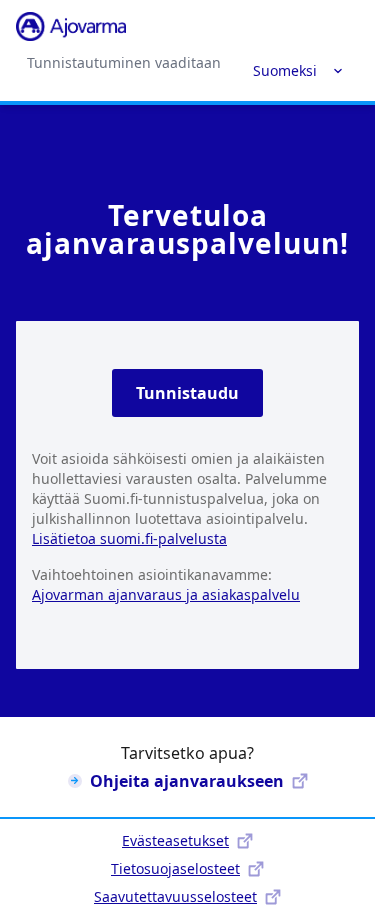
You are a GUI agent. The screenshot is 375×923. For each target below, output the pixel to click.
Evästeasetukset (175, 840)
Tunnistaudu (187, 393)
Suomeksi (285, 70)
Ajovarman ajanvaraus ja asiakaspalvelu (166, 594)
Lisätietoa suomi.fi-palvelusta (129, 538)
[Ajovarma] (71, 26)
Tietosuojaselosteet (175, 868)
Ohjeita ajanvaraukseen (187, 781)
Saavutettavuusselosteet (175, 896)
